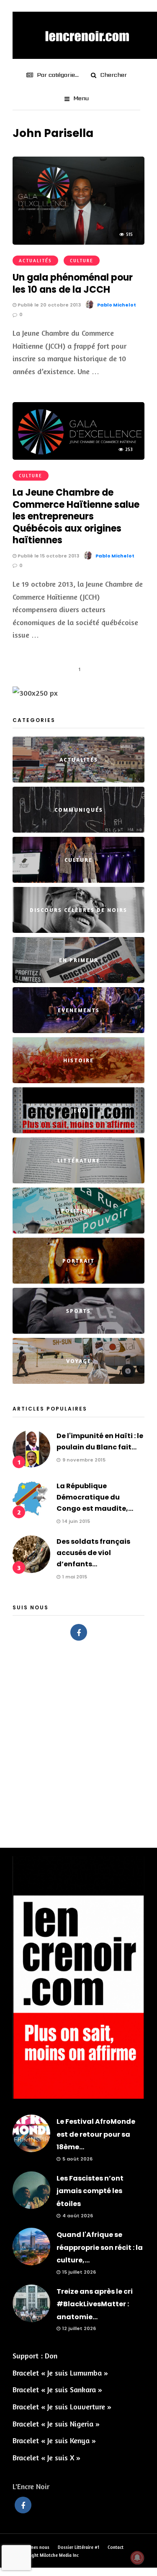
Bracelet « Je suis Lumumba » (60, 2373)
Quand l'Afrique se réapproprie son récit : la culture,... (100, 2247)
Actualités (35, 261)
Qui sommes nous (31, 2547)
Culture (82, 261)
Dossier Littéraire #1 (78, 2547)
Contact (116, 2547)
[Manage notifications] (137, 2558)
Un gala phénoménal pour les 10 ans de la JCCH (73, 284)
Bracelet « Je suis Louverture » (62, 2406)
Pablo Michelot (117, 305)
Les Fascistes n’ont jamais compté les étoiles (90, 2191)
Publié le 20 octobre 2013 (49, 305)
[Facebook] (79, 1632)
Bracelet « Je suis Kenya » (54, 2440)
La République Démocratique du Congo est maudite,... (95, 1497)
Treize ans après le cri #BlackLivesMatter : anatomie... (95, 2304)
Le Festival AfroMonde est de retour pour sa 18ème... (96, 2134)
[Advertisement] (78, 1740)
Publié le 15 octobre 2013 (48, 556)
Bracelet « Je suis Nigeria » (56, 2424)
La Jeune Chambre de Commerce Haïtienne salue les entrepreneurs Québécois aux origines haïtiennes (76, 516)
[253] (78, 457)
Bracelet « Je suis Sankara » (57, 2389)
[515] (78, 242)
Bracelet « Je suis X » (46, 2457)
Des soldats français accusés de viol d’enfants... (93, 1553)
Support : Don (35, 2356)
